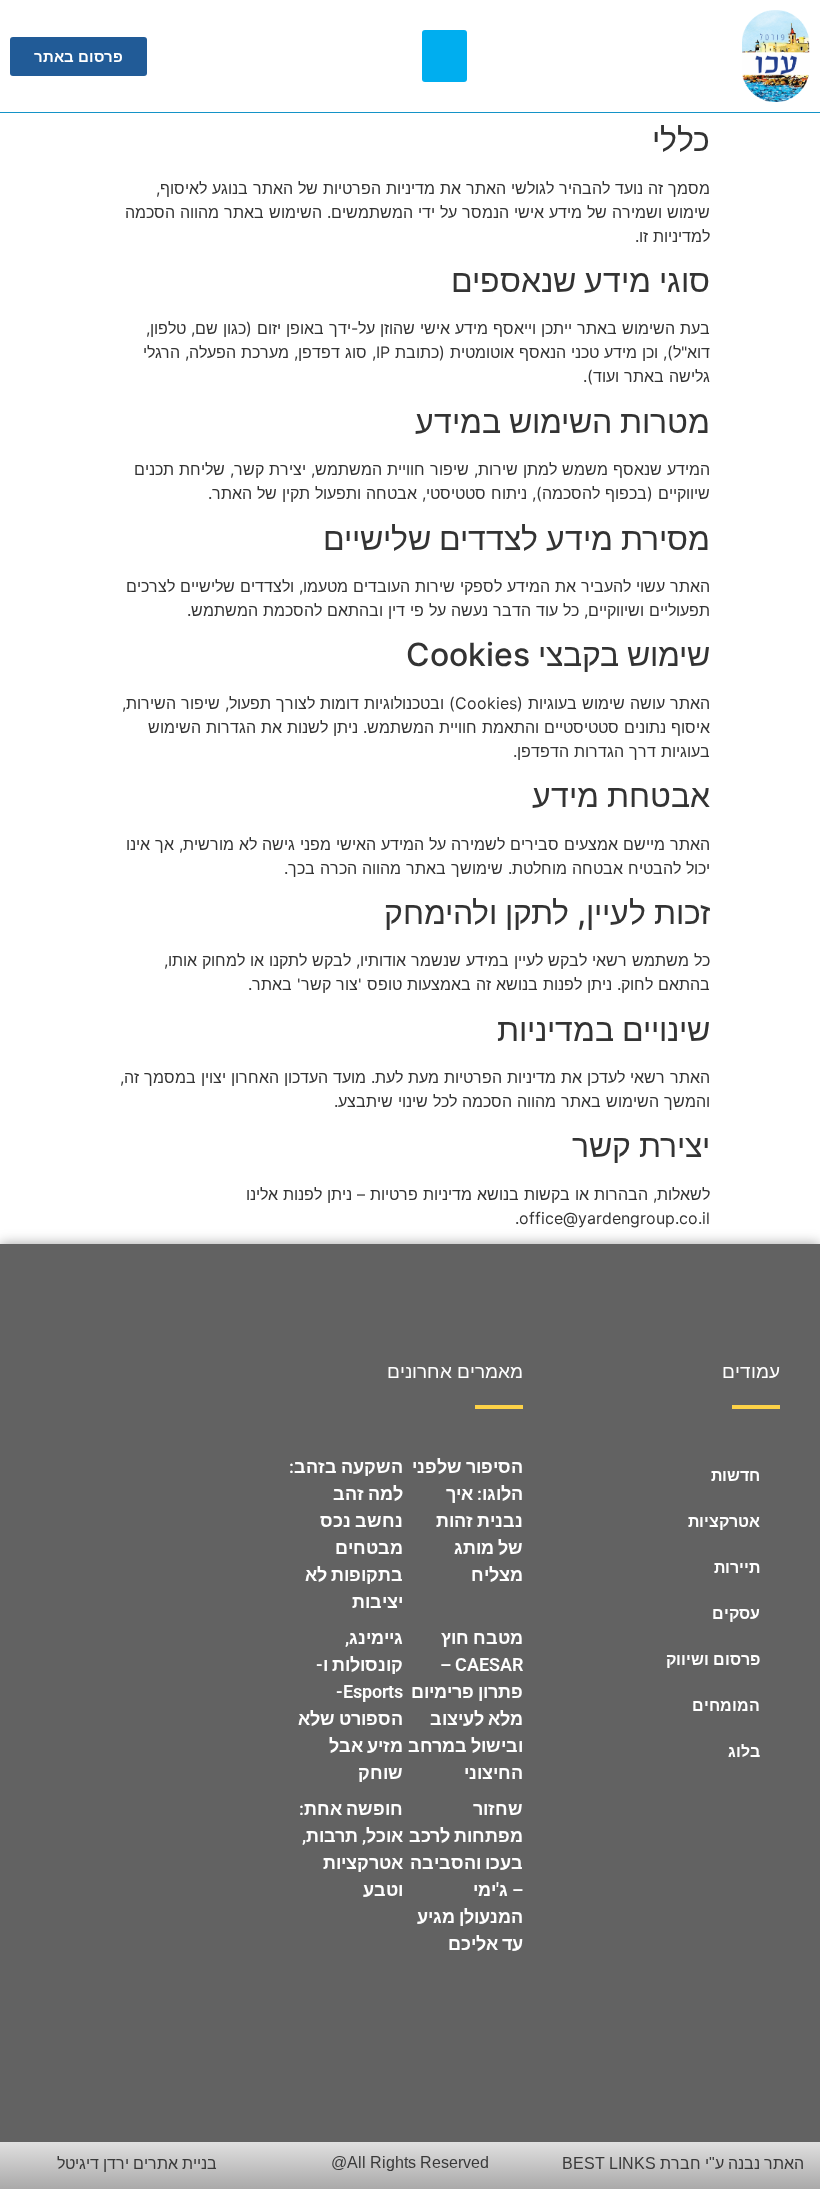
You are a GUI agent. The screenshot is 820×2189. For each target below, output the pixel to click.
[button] (444, 56)
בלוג (744, 1751)
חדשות (735, 1475)
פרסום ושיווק (713, 1659)
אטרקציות (724, 1521)
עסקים (736, 1613)
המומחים (726, 1705)
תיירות (737, 1567)
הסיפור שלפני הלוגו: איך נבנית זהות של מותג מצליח (467, 1520)
